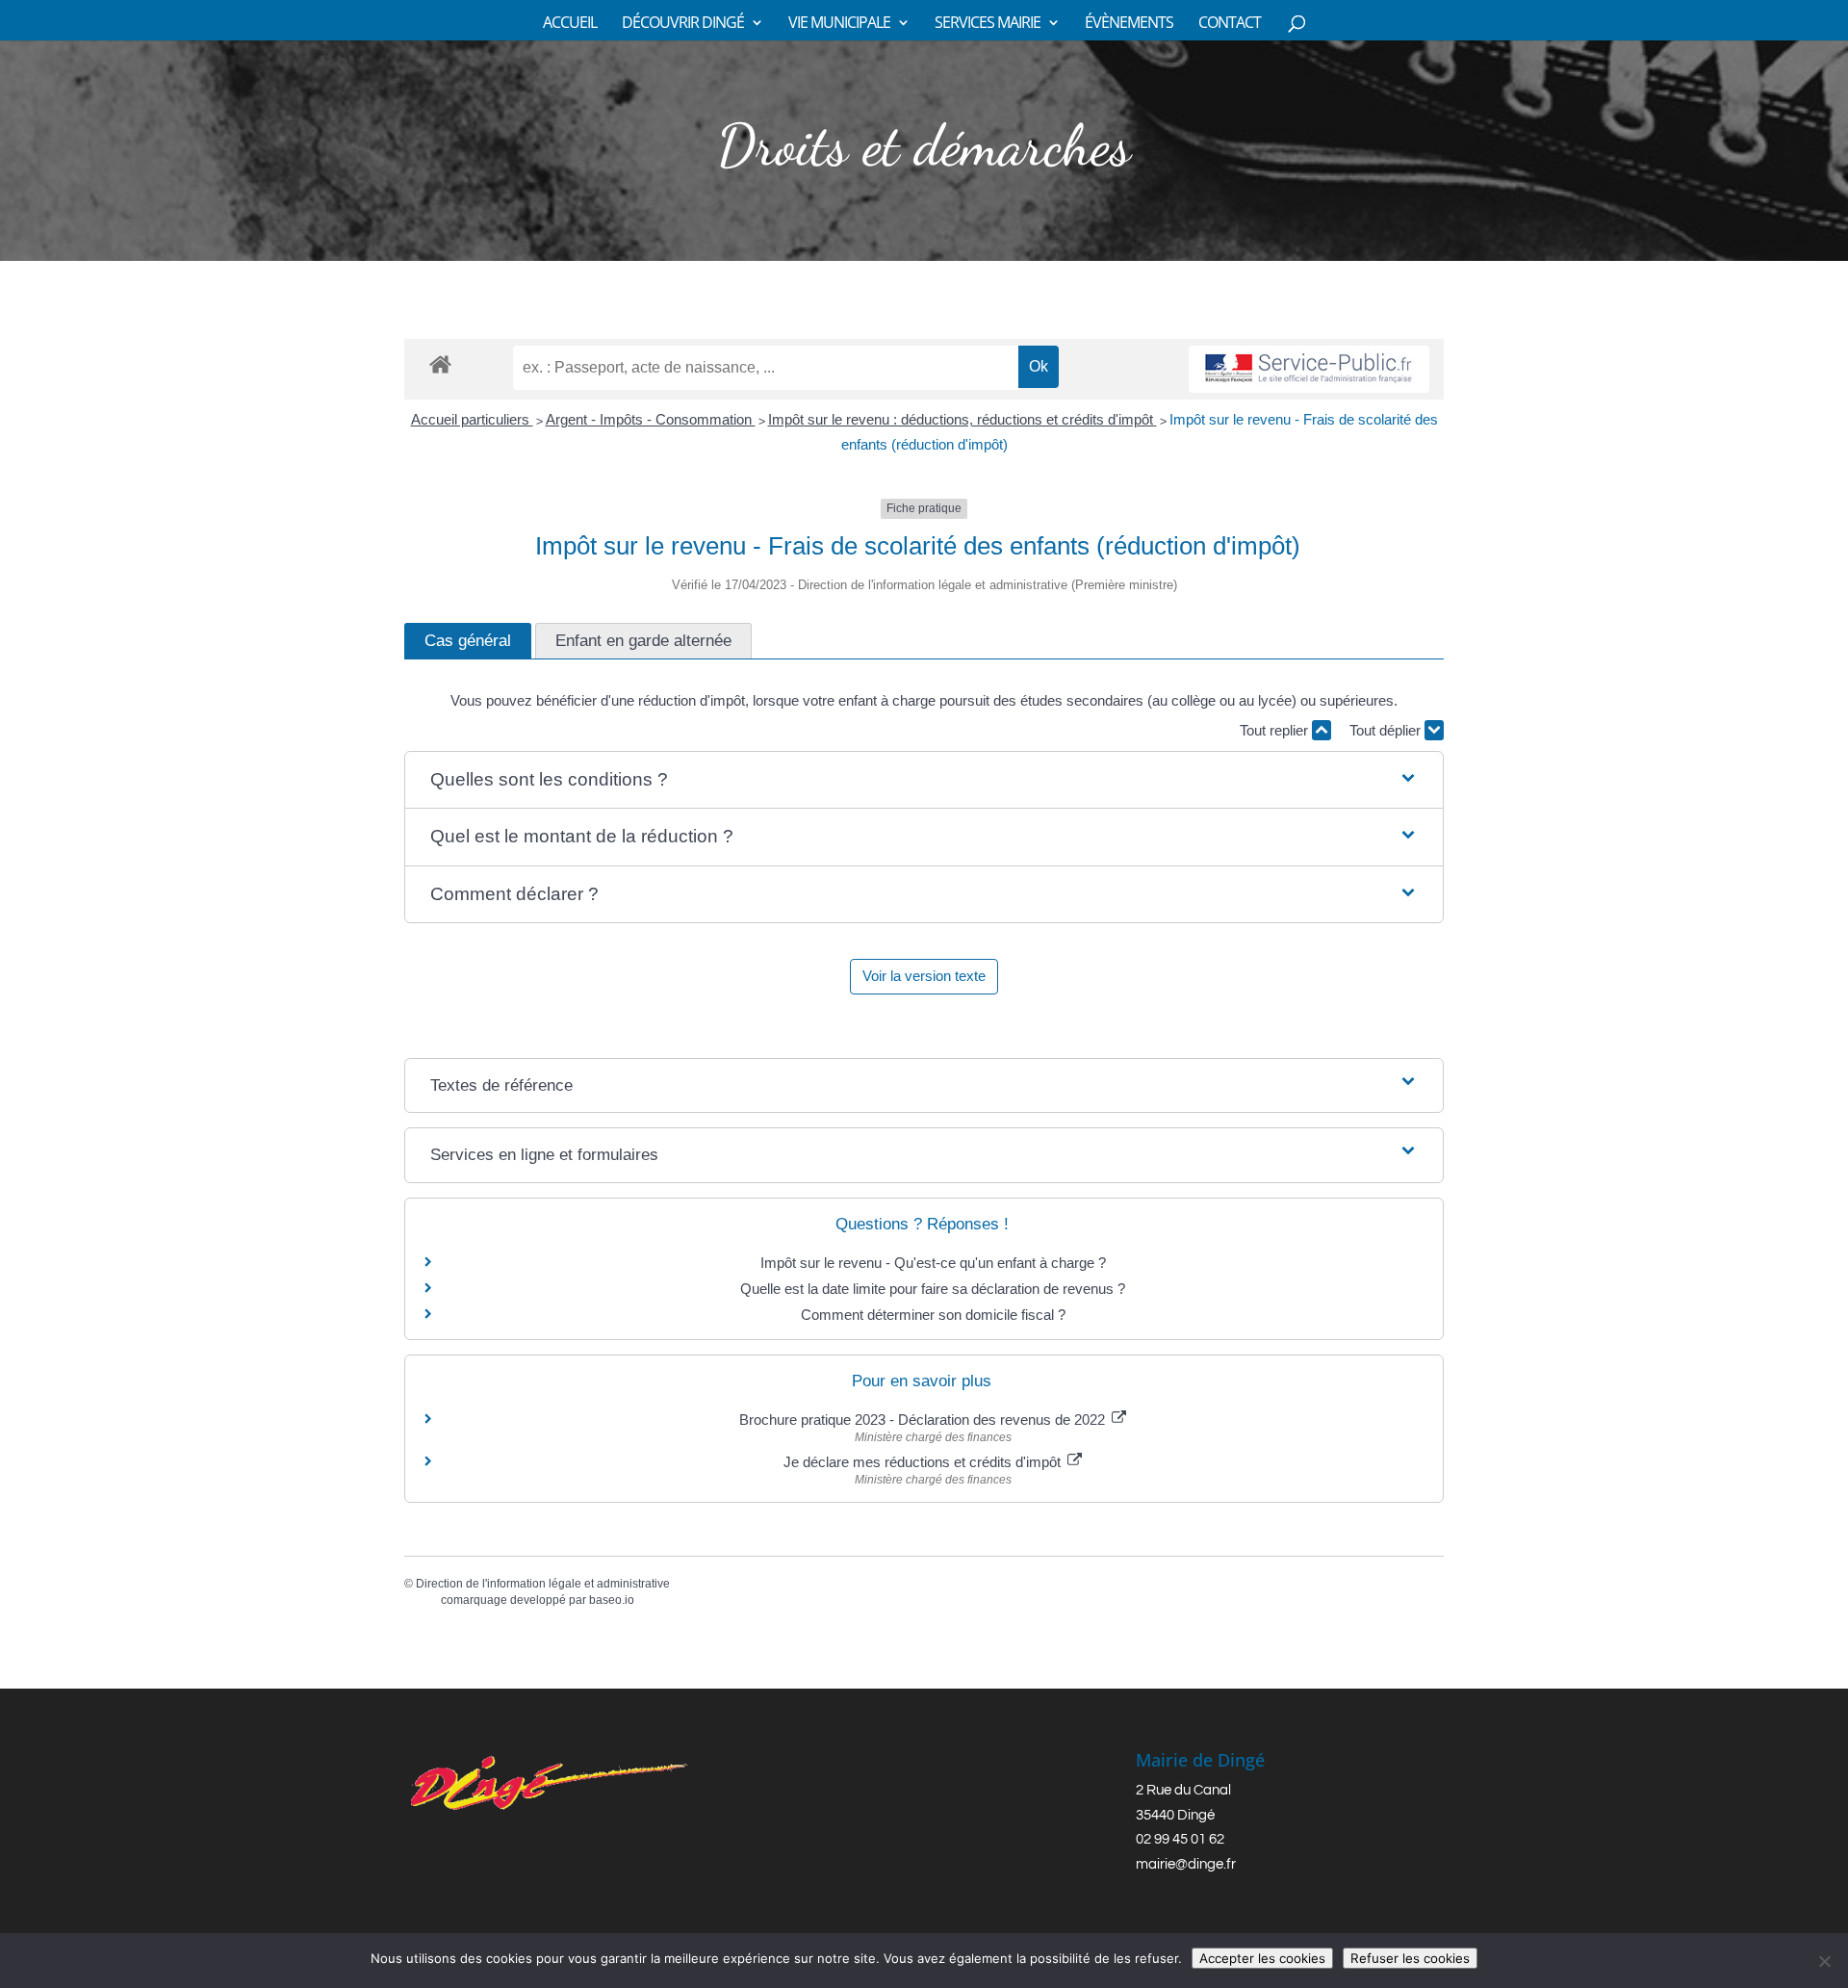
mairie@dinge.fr (1186, 1864)
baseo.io (612, 1600)
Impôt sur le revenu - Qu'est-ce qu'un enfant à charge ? (933, 1263)
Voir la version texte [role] (924, 976)
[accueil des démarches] (440, 363)
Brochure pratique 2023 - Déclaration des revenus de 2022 (924, 1420)
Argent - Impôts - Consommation (651, 419)
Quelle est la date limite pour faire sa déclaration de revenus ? (933, 1289)
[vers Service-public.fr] (1309, 369)
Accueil (570, 24)
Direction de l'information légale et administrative (543, 1584)
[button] (924, 780)
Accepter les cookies (1262, 1958)
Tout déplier (1387, 730)
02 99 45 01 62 (1180, 1839)
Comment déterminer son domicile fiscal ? (933, 1315)
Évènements (1129, 24)
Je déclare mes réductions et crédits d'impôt (924, 1462)
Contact (1230, 24)
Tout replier (1276, 730)
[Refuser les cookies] (1824, 1961)
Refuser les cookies (1410, 1958)
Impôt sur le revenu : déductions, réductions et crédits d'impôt (962, 419)
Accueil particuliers (472, 419)
